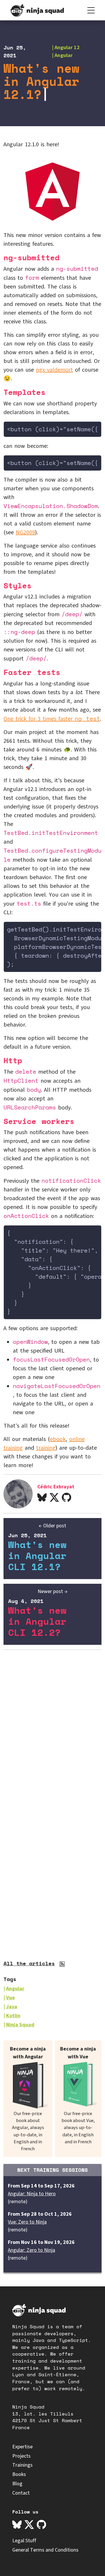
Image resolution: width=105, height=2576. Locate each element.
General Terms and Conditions (45, 2550)
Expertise (22, 2447)
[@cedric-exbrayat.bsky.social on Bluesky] (42, 1498)
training (46, 1448)
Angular (64, 55)
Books (19, 2474)
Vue (10, 1998)
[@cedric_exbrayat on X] (54, 1498)
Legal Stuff (24, 2541)
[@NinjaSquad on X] (29, 2525)
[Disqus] (52, 1727)
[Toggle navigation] (91, 10)
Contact (21, 2493)
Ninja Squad (20, 2025)
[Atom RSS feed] (63, 1965)
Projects (21, 2456)
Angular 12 (67, 48)
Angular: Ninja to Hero (32, 2194)
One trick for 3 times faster (52, 719)
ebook (58, 1439)
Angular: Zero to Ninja (32, 2250)
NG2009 (25, 532)
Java (12, 2007)
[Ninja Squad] (37, 10)
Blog (17, 2484)
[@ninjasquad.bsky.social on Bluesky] (17, 2525)
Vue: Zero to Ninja (27, 2222)
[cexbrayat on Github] (66, 1498)
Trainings (22, 2465)
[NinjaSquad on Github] (41, 2525)
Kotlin (13, 2016)
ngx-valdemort (54, 370)
